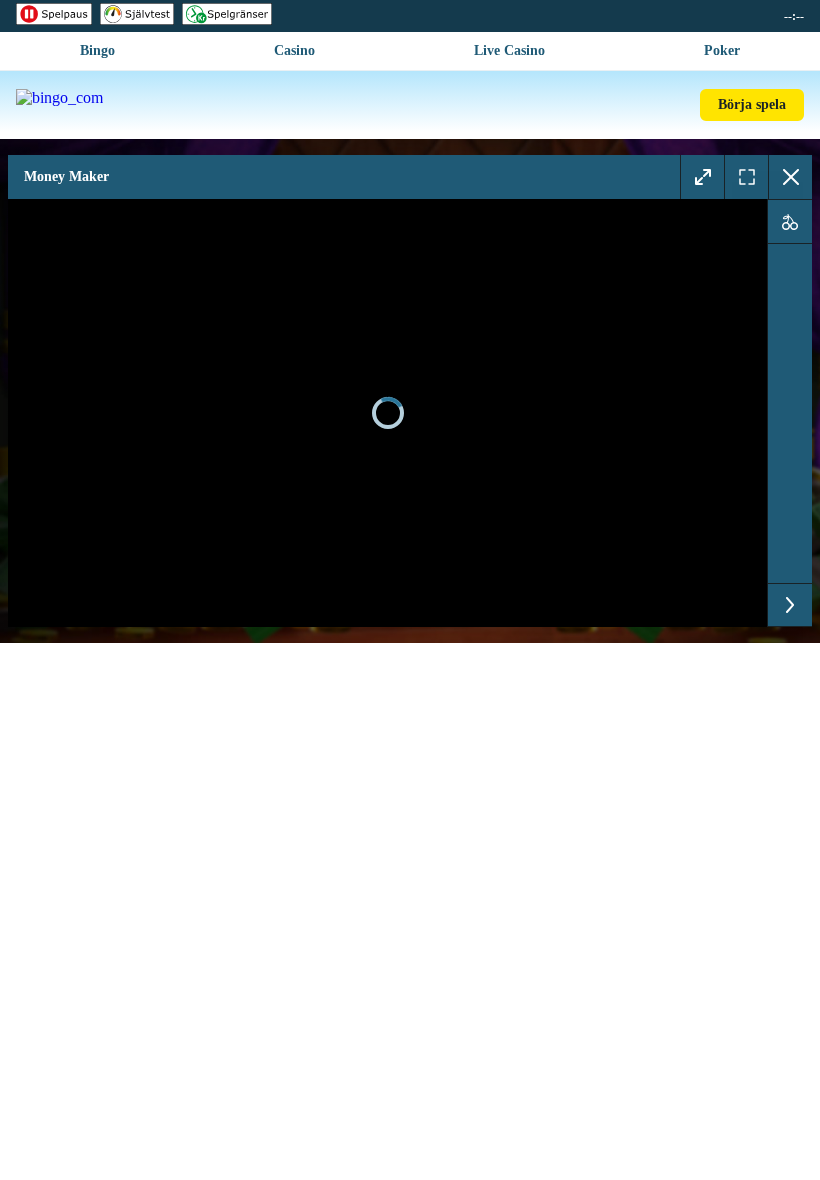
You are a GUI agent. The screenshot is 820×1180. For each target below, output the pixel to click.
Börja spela (752, 104)
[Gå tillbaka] (790, 177)
